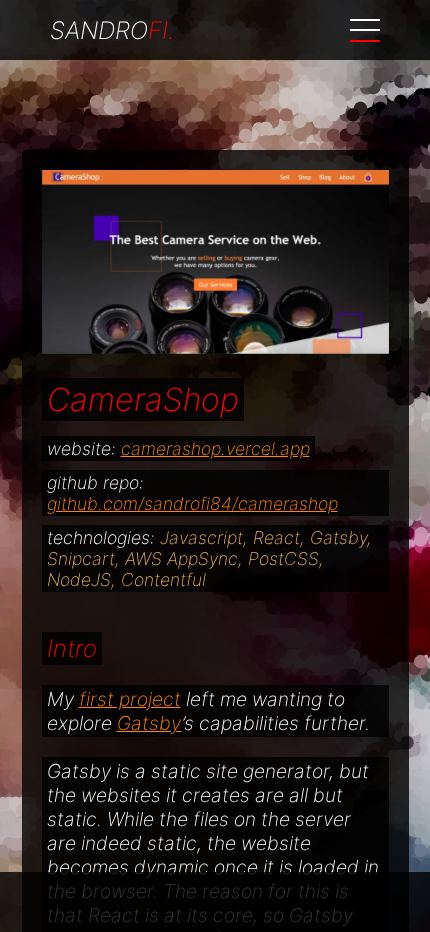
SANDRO (112, 30)
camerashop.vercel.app (215, 448)
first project (130, 699)
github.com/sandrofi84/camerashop (192, 503)
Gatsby (149, 723)
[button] (365, 30)
